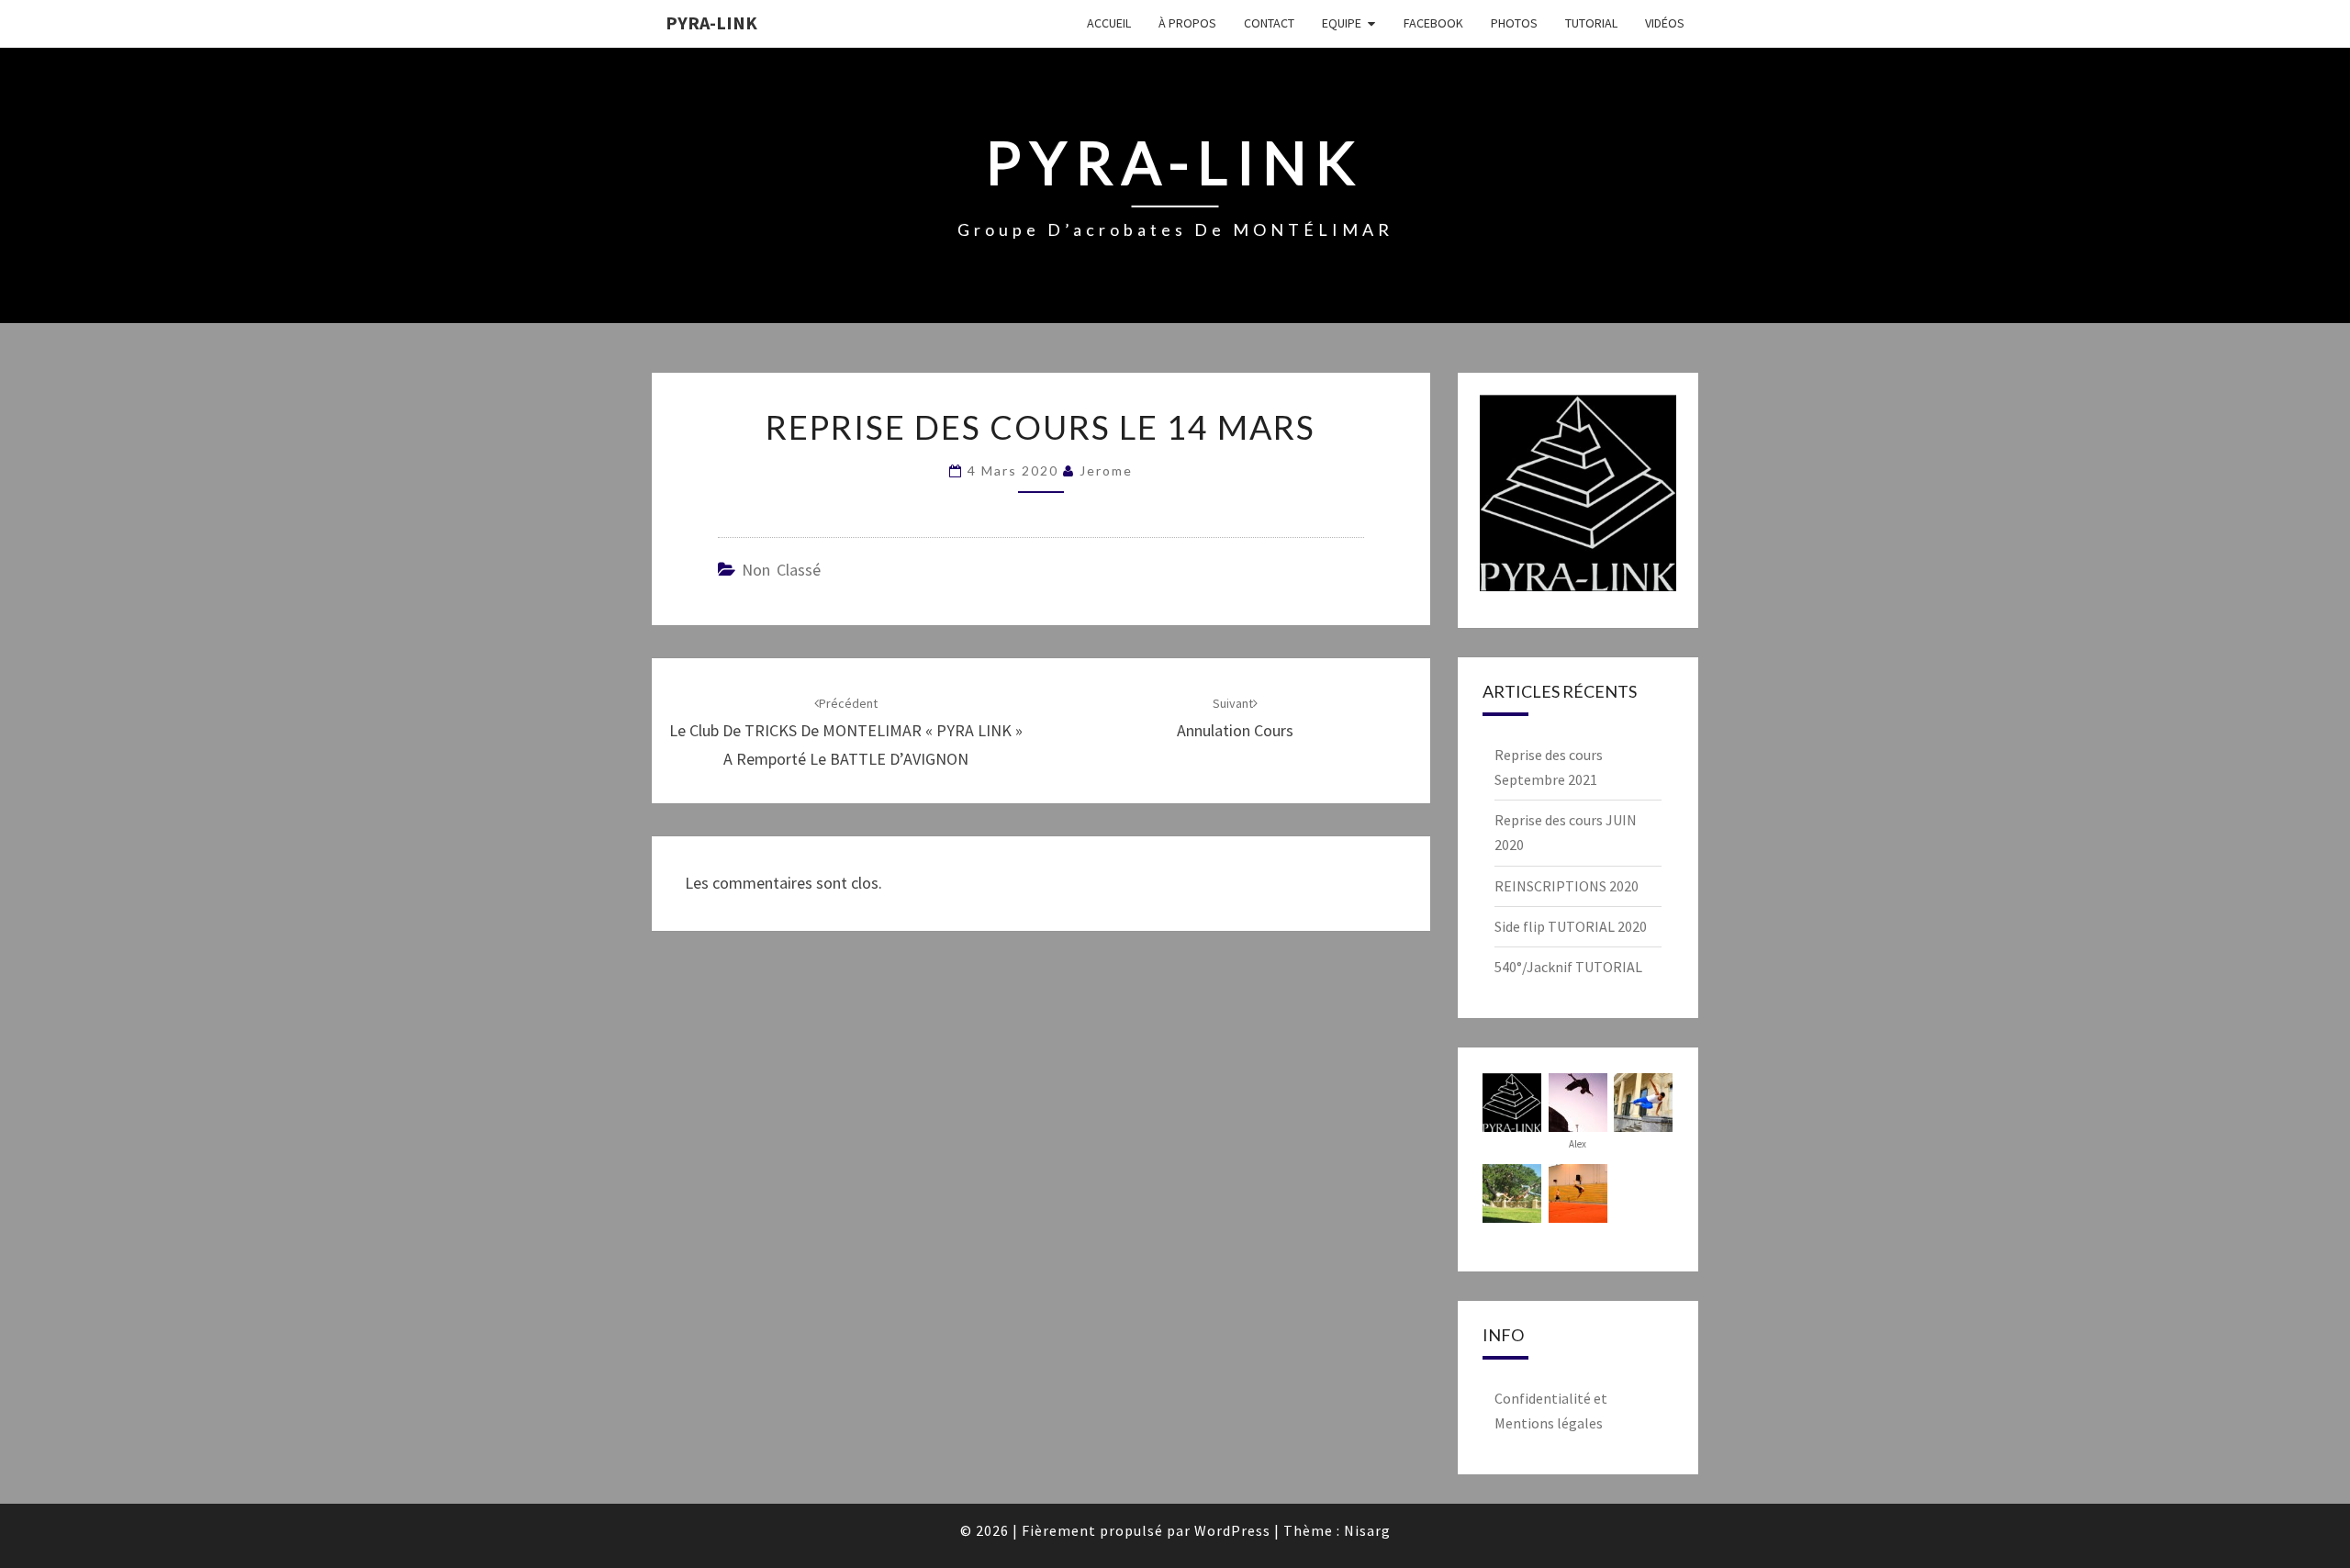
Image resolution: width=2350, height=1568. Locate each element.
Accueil (1109, 23)
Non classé (781, 570)
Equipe (1342, 23)
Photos (1514, 23)
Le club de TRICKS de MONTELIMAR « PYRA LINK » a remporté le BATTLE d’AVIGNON (846, 732)
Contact (1269, 23)
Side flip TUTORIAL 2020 (1571, 926)
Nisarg (1367, 1530)
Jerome (1106, 470)
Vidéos (1665, 23)
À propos (1187, 23)
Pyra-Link (711, 22)
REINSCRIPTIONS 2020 (1567, 886)
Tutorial (1591, 23)
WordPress (1232, 1530)
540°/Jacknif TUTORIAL (1568, 967)
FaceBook (1433, 23)
